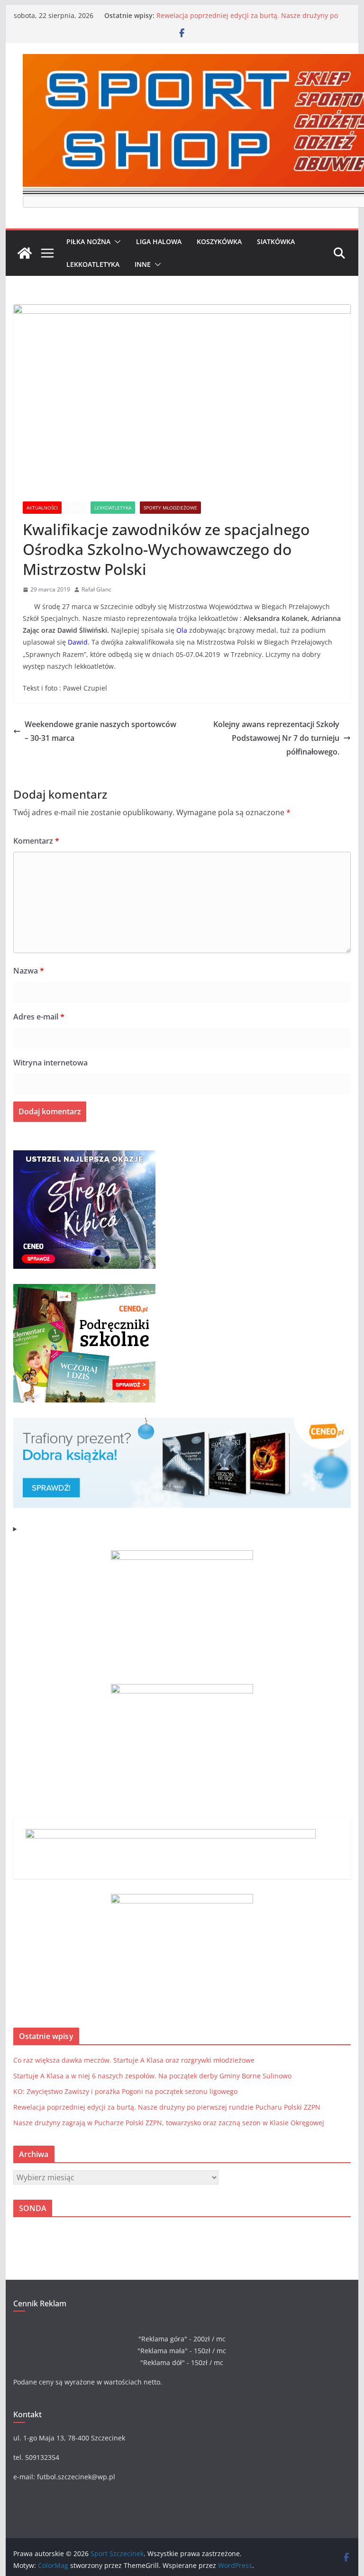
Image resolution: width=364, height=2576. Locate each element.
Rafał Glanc (96, 589)
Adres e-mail (39, 1017)
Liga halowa (159, 241)
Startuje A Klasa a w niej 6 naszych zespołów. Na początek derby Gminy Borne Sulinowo (152, 2076)
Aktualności (42, 508)
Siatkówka (276, 241)
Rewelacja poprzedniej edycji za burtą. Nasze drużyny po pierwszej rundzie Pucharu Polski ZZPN (247, 20)
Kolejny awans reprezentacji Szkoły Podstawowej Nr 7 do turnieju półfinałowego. (276, 738)
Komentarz (36, 841)
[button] (116, 242)
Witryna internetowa (50, 1063)
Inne (143, 264)
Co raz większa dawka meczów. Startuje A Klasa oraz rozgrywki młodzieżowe (134, 2060)
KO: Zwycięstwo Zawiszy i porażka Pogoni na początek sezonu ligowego (125, 2091)
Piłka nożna (88, 241)
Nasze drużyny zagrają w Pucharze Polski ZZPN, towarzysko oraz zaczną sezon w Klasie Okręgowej (169, 2123)
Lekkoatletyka (93, 264)
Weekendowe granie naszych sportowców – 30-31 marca (100, 731)
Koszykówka (219, 241)
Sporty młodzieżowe (170, 508)
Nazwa (29, 971)
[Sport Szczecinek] (25, 253)
